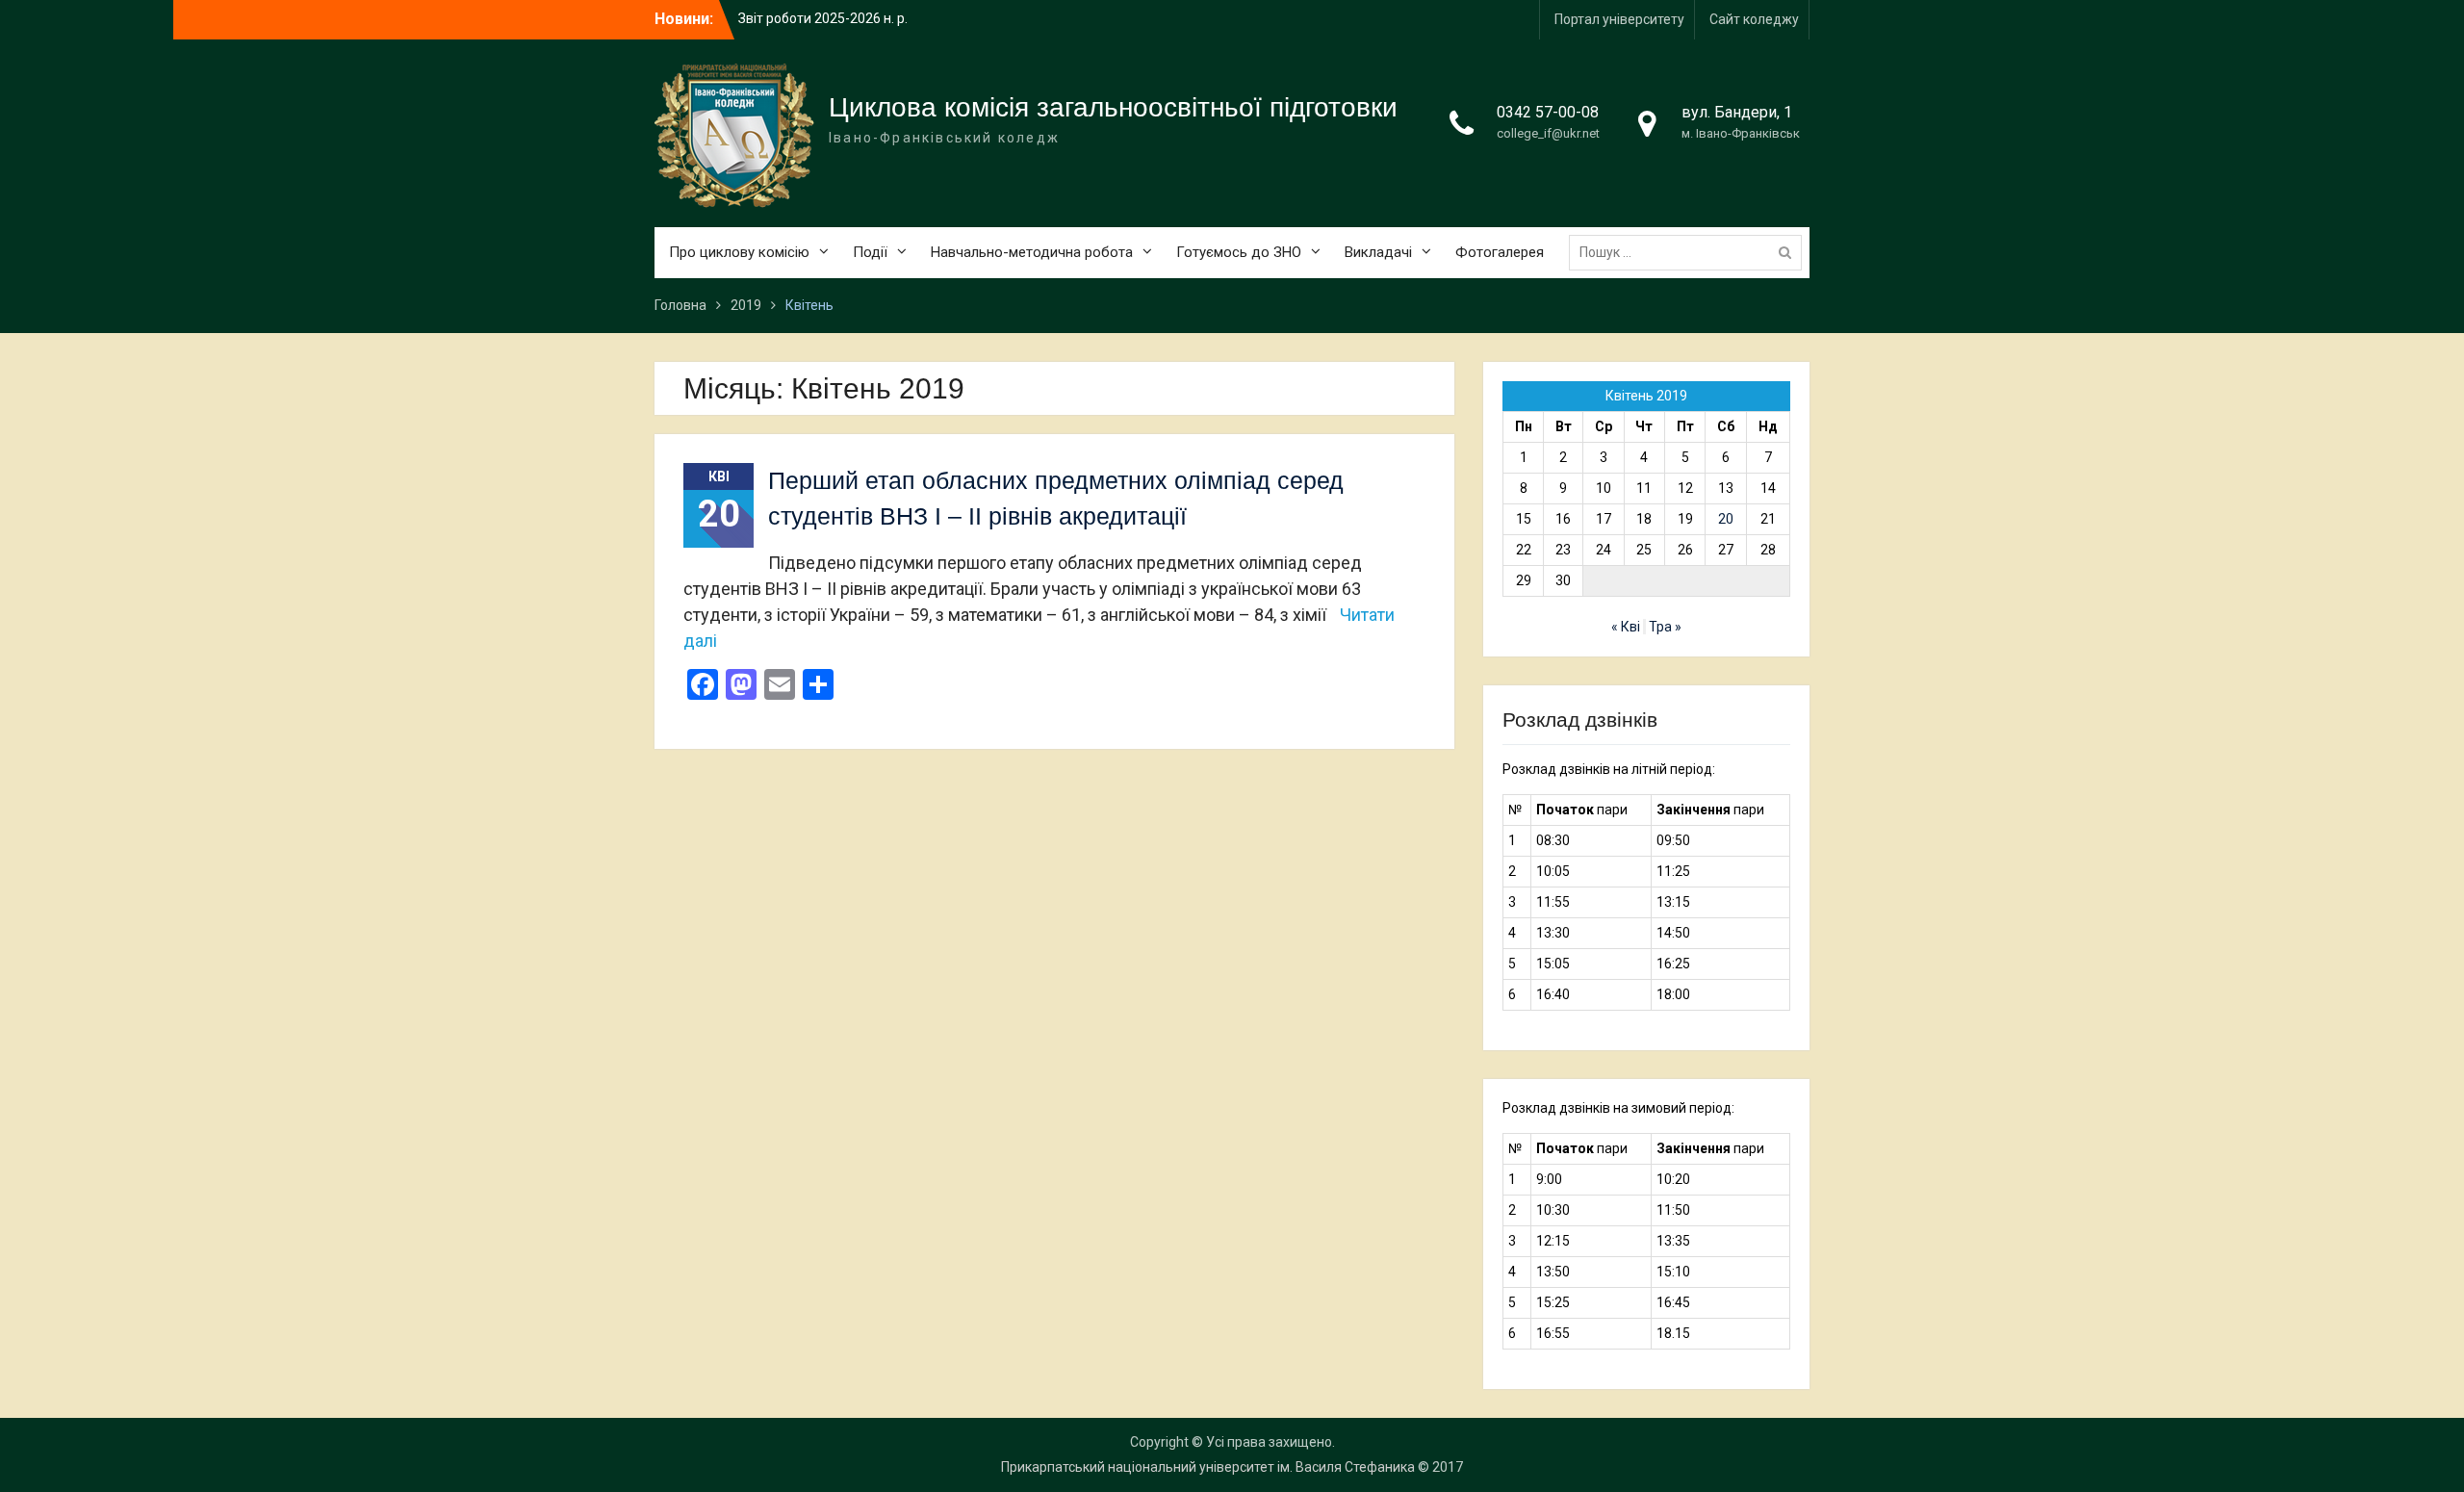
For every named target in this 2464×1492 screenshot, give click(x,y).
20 (1726, 519)
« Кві (1626, 627)
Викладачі (1378, 252)
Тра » (1665, 627)
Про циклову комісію (739, 252)
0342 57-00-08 (1548, 112)
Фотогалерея (1500, 252)
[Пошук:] (1690, 252)
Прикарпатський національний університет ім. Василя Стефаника (1208, 1467)
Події (870, 252)
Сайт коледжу (1754, 19)
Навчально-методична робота (1032, 252)
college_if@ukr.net (1548, 133)
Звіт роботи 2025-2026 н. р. (823, 18)
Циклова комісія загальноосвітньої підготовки (1113, 107)
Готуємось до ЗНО (1239, 252)
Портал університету (1619, 19)
